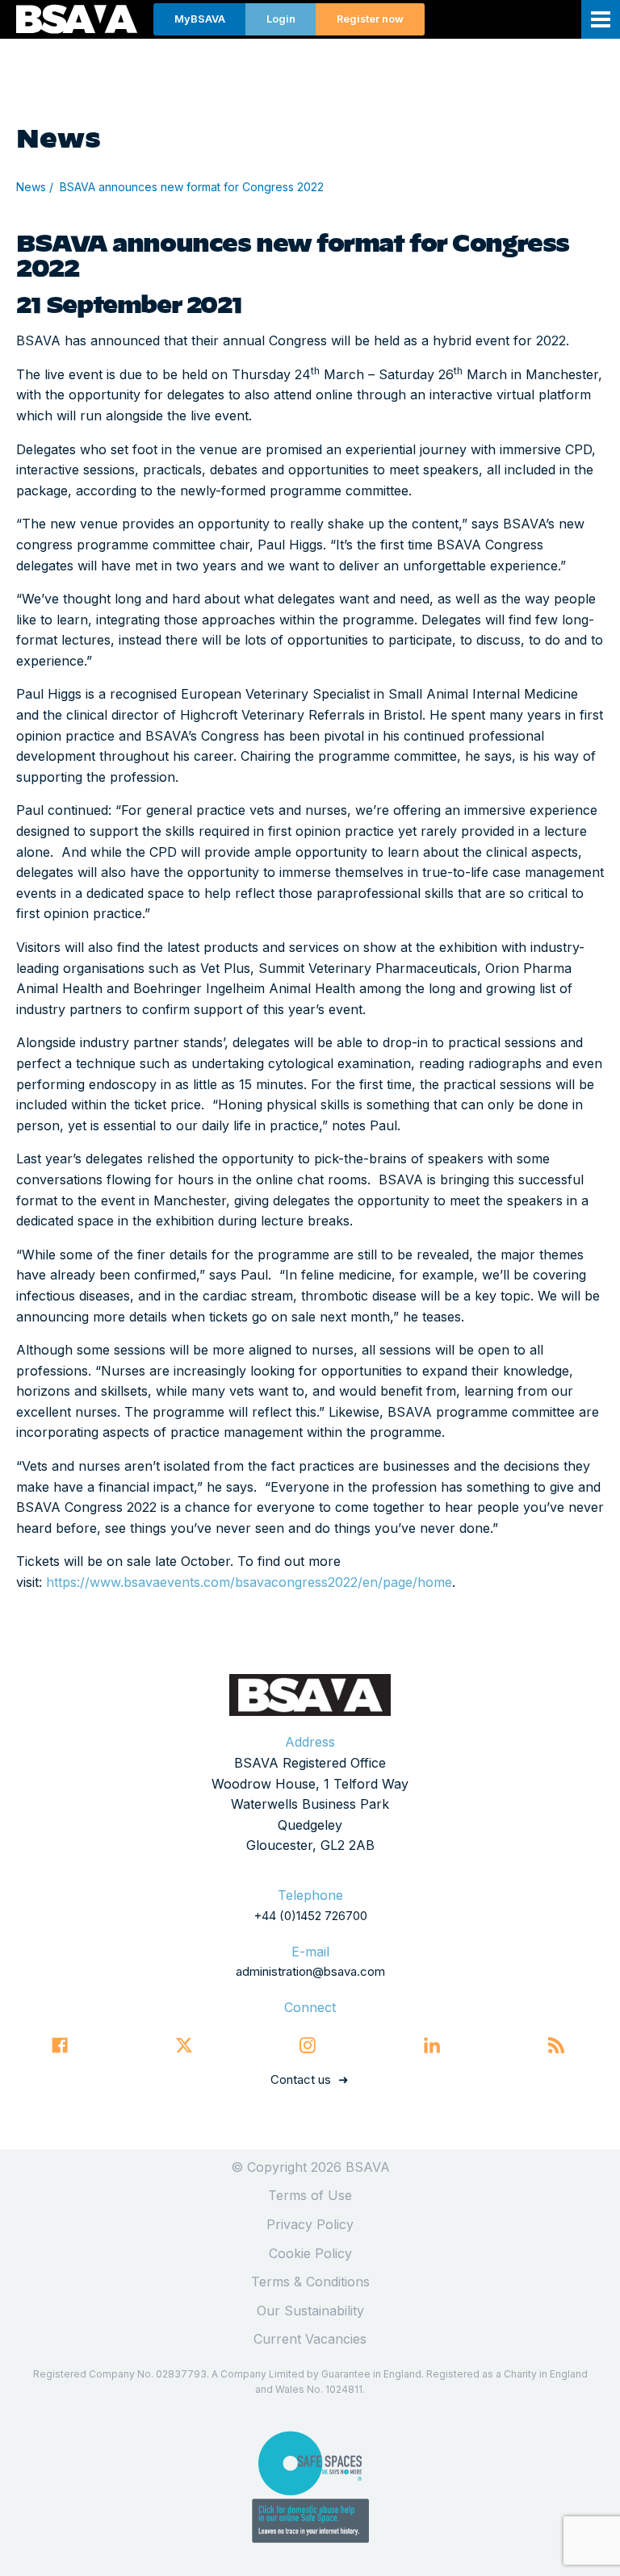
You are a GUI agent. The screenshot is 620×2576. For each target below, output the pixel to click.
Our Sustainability (310, 2311)
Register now (370, 19)
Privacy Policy (310, 2224)
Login (281, 19)
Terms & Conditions (310, 2282)
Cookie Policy (310, 2253)
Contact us (301, 2079)
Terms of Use (310, 2195)
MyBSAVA (200, 19)
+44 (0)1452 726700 (310, 1916)
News (31, 187)
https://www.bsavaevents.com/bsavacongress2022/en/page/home (249, 1582)
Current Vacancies (310, 2339)
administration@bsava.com (310, 1971)
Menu (601, 19)
